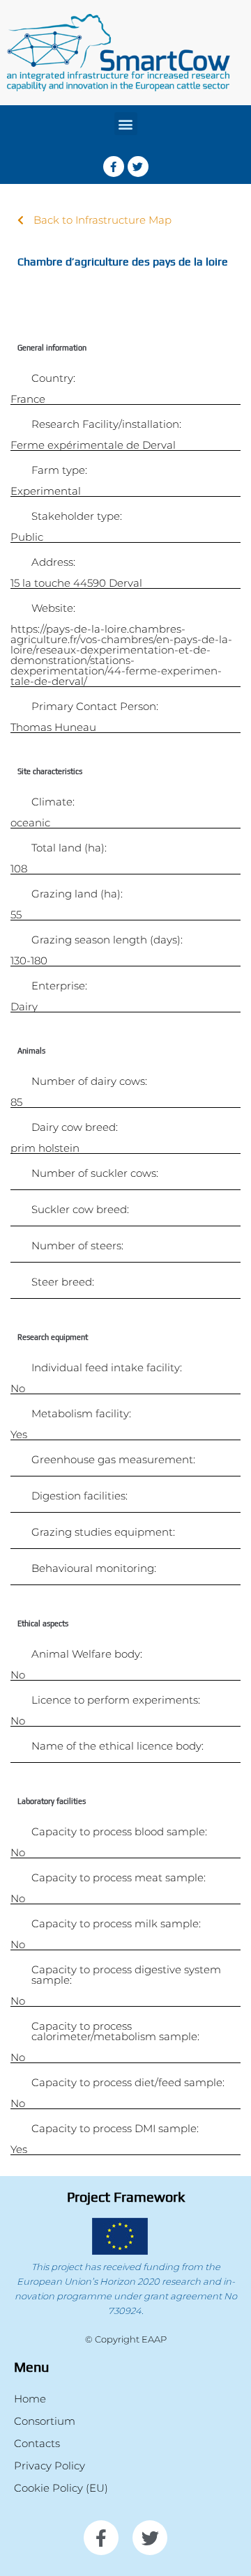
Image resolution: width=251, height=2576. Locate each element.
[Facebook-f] (114, 167)
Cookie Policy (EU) (61, 2488)
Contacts (37, 2443)
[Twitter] (138, 167)
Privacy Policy (50, 2466)
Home (30, 2399)
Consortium (45, 2421)
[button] (126, 124)
